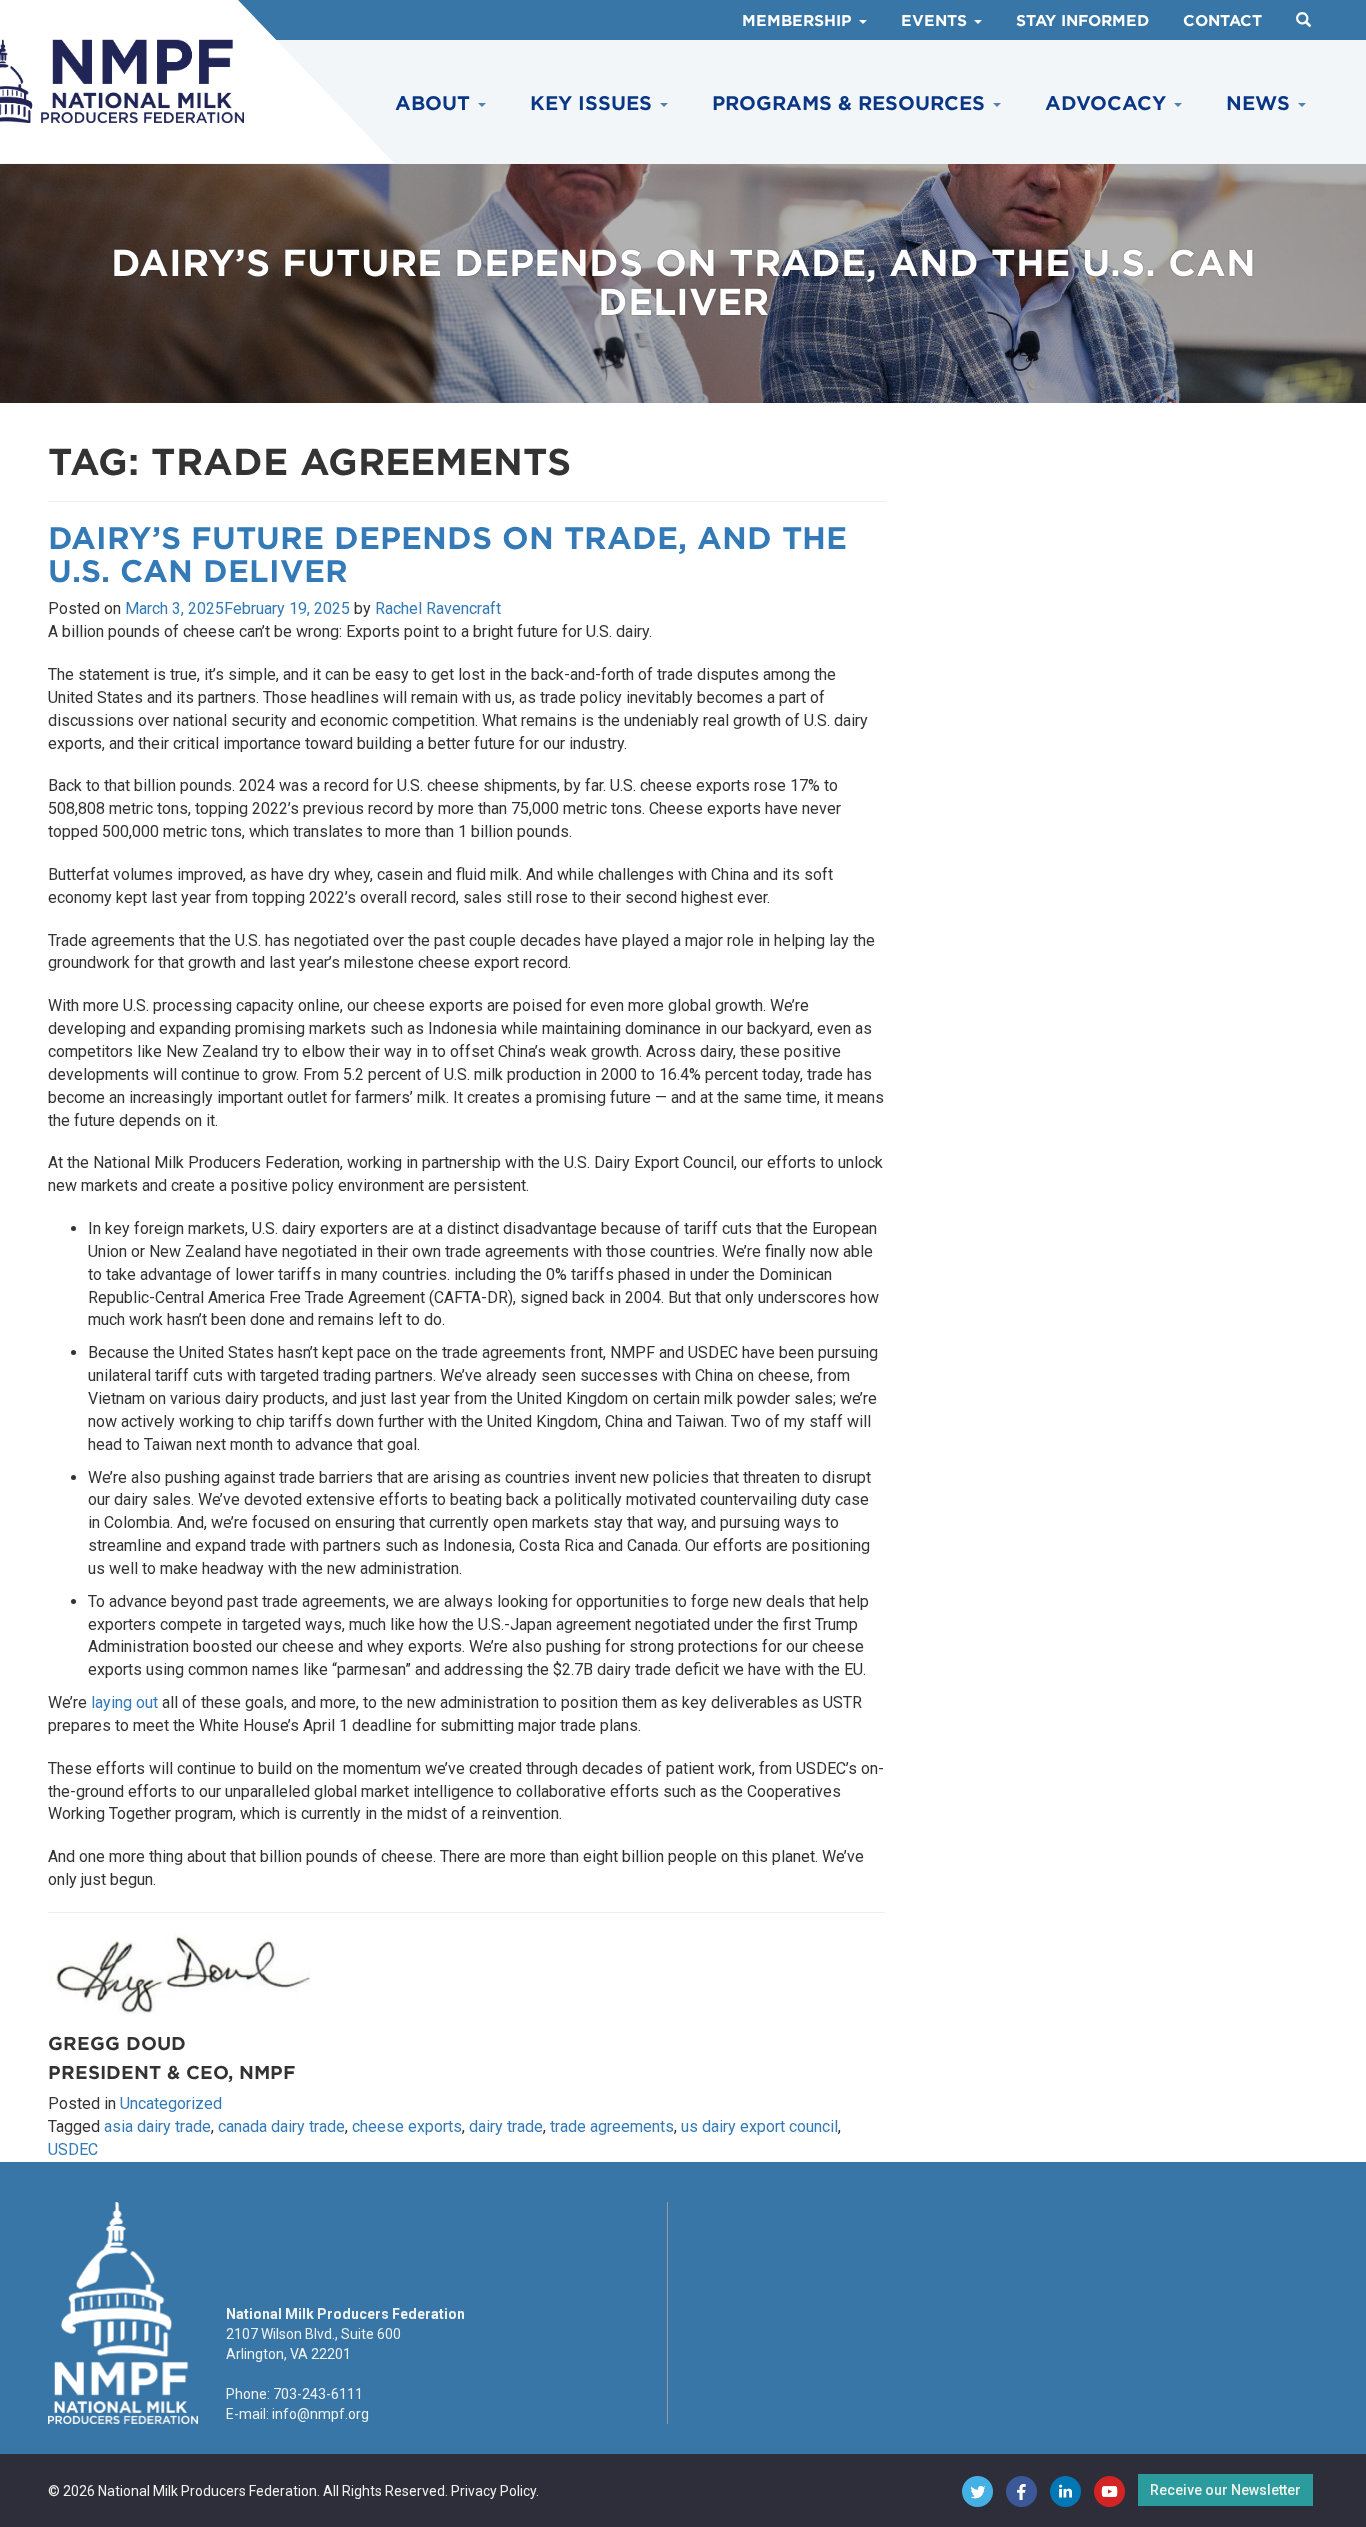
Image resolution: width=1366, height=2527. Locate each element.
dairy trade (506, 2126)
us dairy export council (759, 2126)
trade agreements (612, 2126)
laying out (124, 1702)
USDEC (73, 2149)
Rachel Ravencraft (438, 608)
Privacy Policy (493, 2491)
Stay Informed (1082, 21)
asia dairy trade (157, 2126)
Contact (1222, 21)
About (435, 103)
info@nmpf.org (320, 2414)
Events (936, 21)
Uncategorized (171, 2103)
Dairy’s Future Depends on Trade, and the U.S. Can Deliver (447, 554)
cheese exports (407, 2126)
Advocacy (1108, 103)
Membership (799, 21)
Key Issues (594, 103)
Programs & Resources (851, 103)
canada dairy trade (281, 2126)
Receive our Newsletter (1225, 2490)
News (1261, 103)
